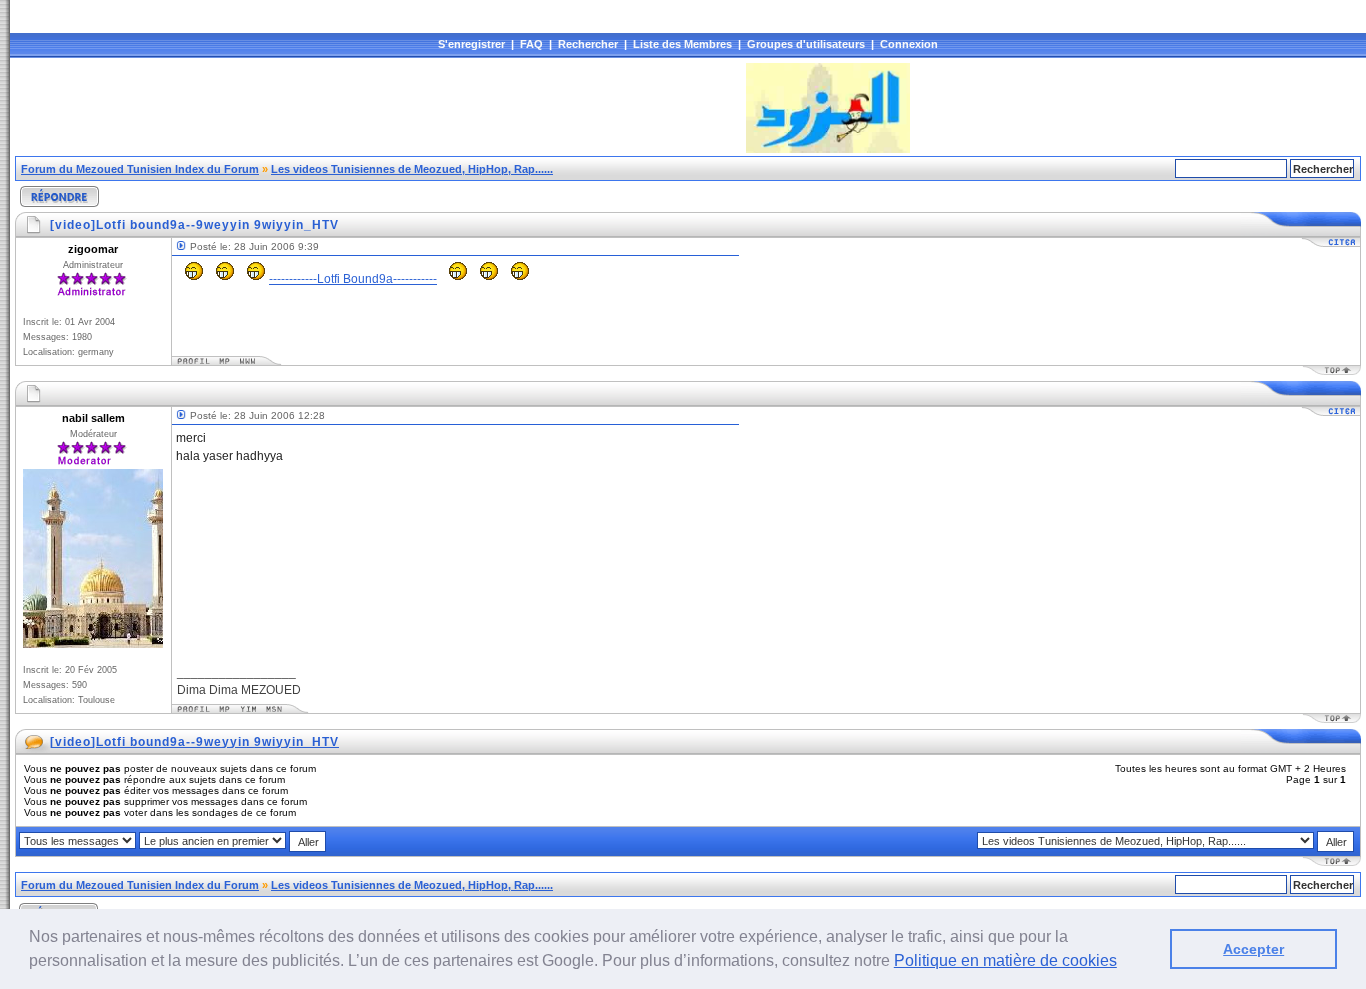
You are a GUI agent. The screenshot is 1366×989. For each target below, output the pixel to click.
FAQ (531, 44)
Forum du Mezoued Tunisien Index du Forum (140, 169)
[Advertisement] (379, 108)
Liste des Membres (682, 44)
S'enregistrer (471, 44)
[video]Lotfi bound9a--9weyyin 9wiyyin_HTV (194, 742)
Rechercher (588, 44)
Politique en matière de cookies (1005, 960)
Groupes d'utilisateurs (806, 44)
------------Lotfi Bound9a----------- (353, 279)
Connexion (909, 44)
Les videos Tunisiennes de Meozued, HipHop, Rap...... (412, 169)
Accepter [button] (1253, 949)
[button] (1124, 963)
